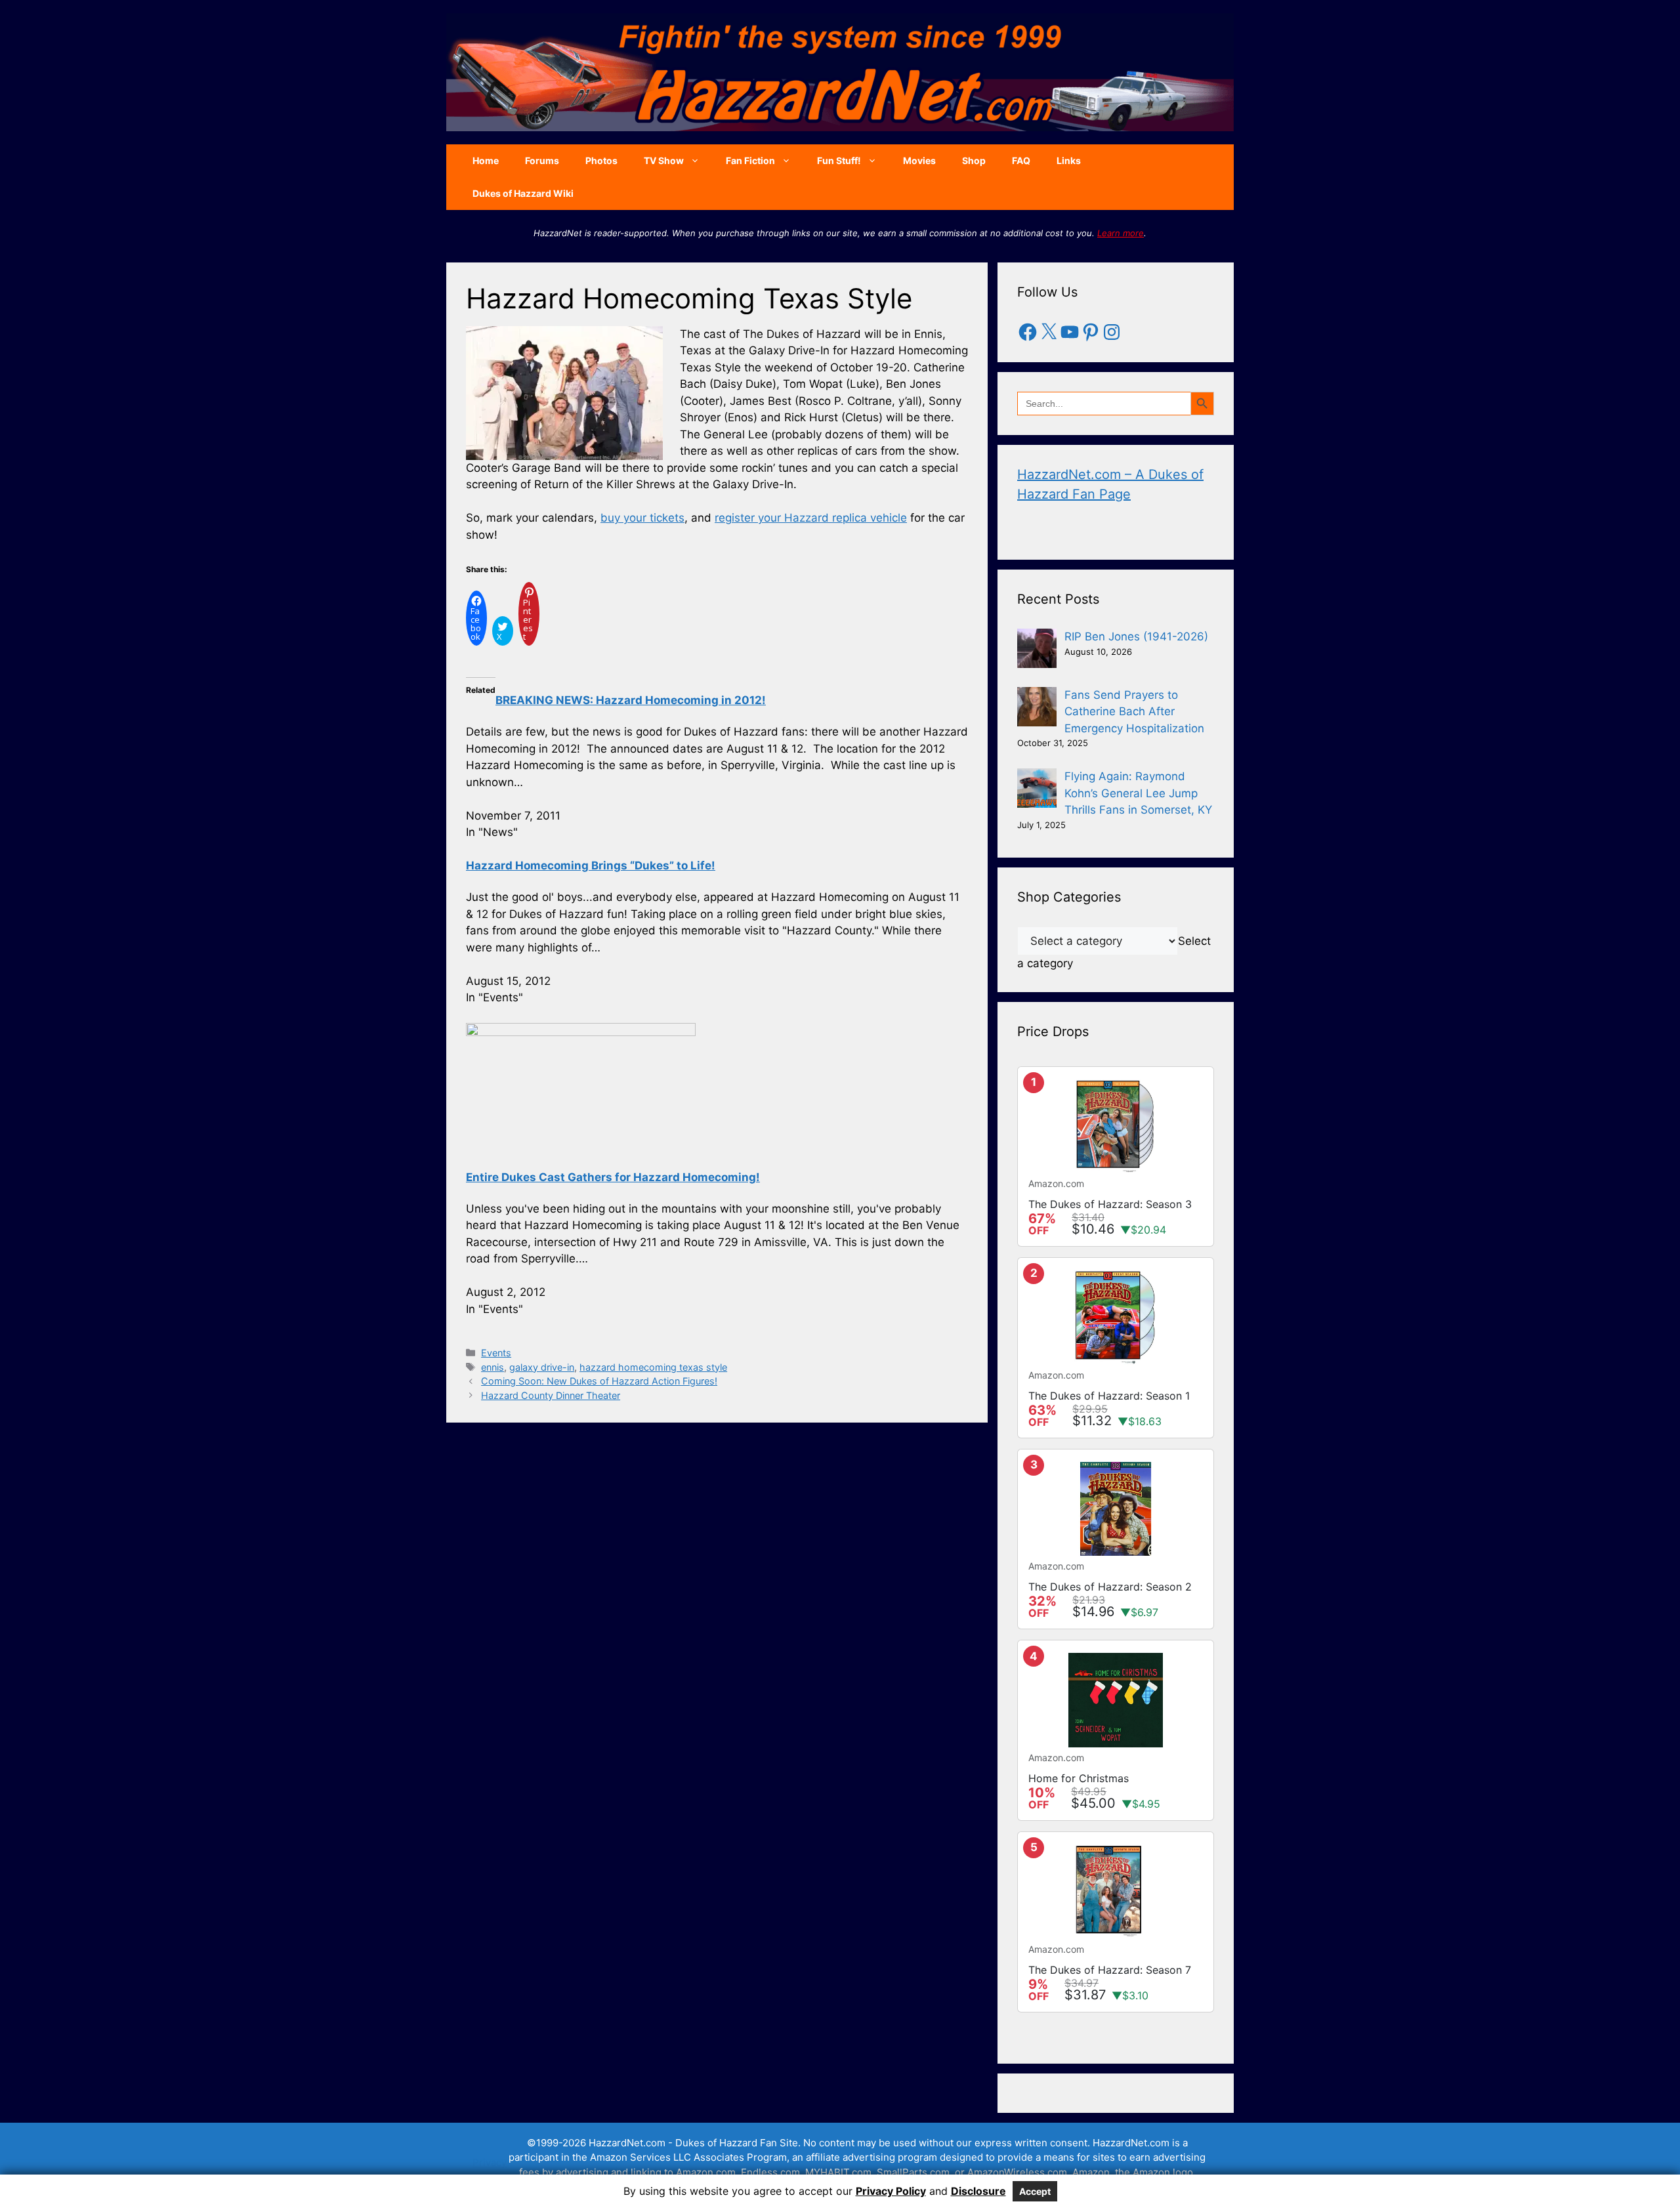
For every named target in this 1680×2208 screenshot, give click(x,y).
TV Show (664, 160)
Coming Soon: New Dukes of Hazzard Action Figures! (599, 1381)
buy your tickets (642, 518)
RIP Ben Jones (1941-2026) (1136, 636)
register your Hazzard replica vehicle (811, 518)
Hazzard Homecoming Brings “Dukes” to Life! (591, 865)
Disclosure (978, 2191)
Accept (1035, 2191)
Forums (542, 160)
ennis (493, 1367)
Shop (974, 160)
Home (486, 160)
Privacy (490, 2162)
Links (1069, 160)
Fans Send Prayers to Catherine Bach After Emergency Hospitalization (1134, 712)
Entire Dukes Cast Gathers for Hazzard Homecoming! (613, 1177)
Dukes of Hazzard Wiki (523, 193)
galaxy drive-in (542, 1367)
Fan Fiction (750, 160)
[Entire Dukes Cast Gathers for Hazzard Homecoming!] (581, 1032)
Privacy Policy (891, 2191)
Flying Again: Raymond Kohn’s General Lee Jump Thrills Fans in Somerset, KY (1138, 793)
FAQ (1021, 160)
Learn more (1121, 233)
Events (496, 1353)
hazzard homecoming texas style (653, 1367)
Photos (601, 160)
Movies (919, 160)
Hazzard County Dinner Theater (551, 1395)
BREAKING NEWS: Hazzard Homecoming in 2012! (631, 700)
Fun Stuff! (839, 160)
